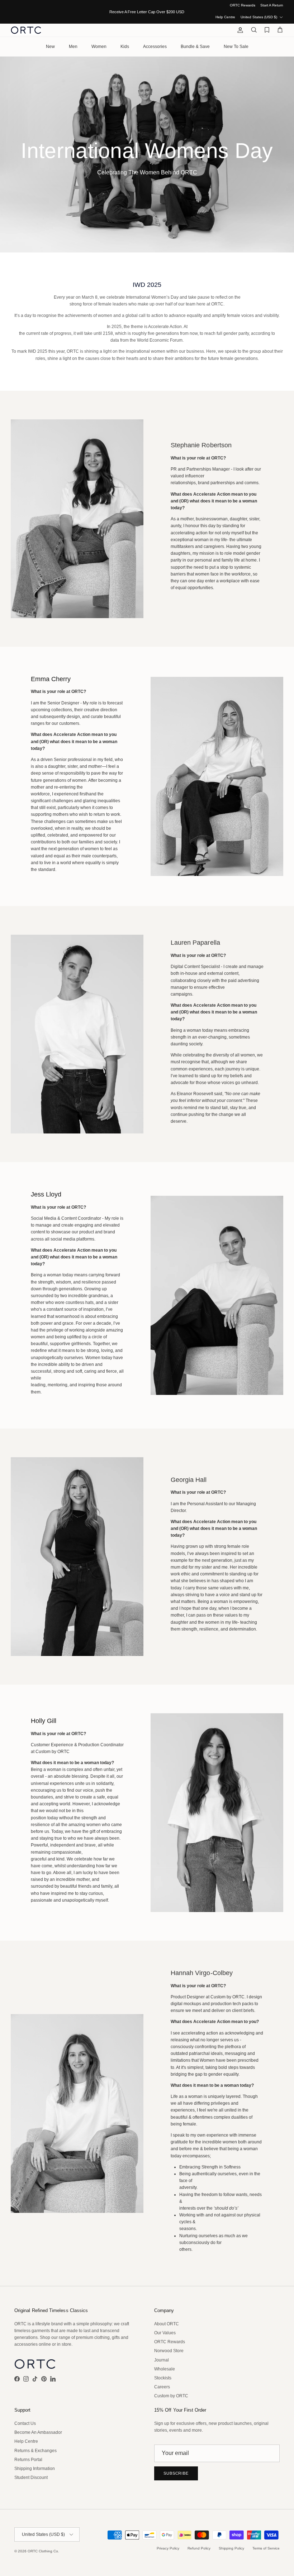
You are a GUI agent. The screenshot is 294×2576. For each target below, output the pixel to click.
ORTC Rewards (243, 5)
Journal (162, 2360)
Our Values (165, 2333)
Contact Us (25, 2423)
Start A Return (272, 5)
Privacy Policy (168, 2548)
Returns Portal (28, 2460)
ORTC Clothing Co (43, 2551)
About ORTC (167, 2324)
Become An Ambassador (38, 2432)
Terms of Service (266, 2548)
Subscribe (176, 2473)
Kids (125, 47)
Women (99, 47)
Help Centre (225, 17)
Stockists (163, 2378)
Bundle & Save (195, 47)
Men (73, 47)
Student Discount (31, 2478)
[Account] (239, 30)
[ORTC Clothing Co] (26, 30)
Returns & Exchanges (35, 2451)
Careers (162, 2387)
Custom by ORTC (171, 2396)
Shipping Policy (231, 2548)
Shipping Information (35, 2469)
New (50, 47)
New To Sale (236, 47)
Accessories (155, 47)
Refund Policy (199, 2548)
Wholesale (165, 2369)
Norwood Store (169, 2351)
